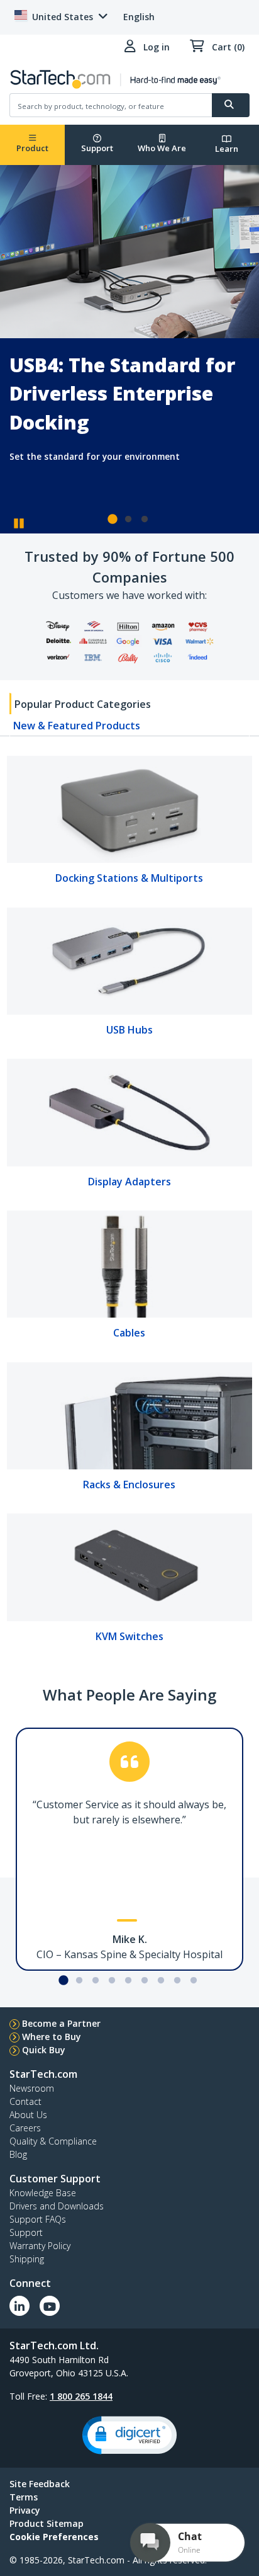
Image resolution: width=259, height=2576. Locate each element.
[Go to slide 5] (128, 1981)
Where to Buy (52, 2037)
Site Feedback (40, 2484)
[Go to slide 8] (177, 1981)
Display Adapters (129, 1182)
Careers (25, 2128)
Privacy (25, 2510)
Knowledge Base (43, 2193)
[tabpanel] (129, 1204)
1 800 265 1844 (81, 2396)
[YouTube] (50, 2306)
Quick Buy (44, 2050)
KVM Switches (129, 1636)
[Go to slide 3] (145, 520)
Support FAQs (38, 2219)
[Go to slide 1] (112, 520)
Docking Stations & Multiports (129, 878)
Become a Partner (61, 2023)
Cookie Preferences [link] (54, 2537)
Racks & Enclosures (129, 1485)
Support (97, 148)
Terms (24, 2497)
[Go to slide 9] (194, 1981)
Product (32, 148)
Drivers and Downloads (57, 2206)
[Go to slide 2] (128, 520)
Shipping (27, 2259)
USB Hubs (129, 1030)
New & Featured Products (77, 726)
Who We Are (162, 148)
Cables (129, 1333)
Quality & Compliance (53, 2141)
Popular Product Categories (83, 704)
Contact (25, 2101)
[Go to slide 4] (112, 1981)
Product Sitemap (47, 2523)
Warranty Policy (40, 2246)
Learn (227, 149)
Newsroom (32, 2088)
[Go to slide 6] (145, 1981)
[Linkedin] (19, 2306)
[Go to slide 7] (161, 1981)
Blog (18, 2154)
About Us (28, 2115)
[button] (129, 2435)
